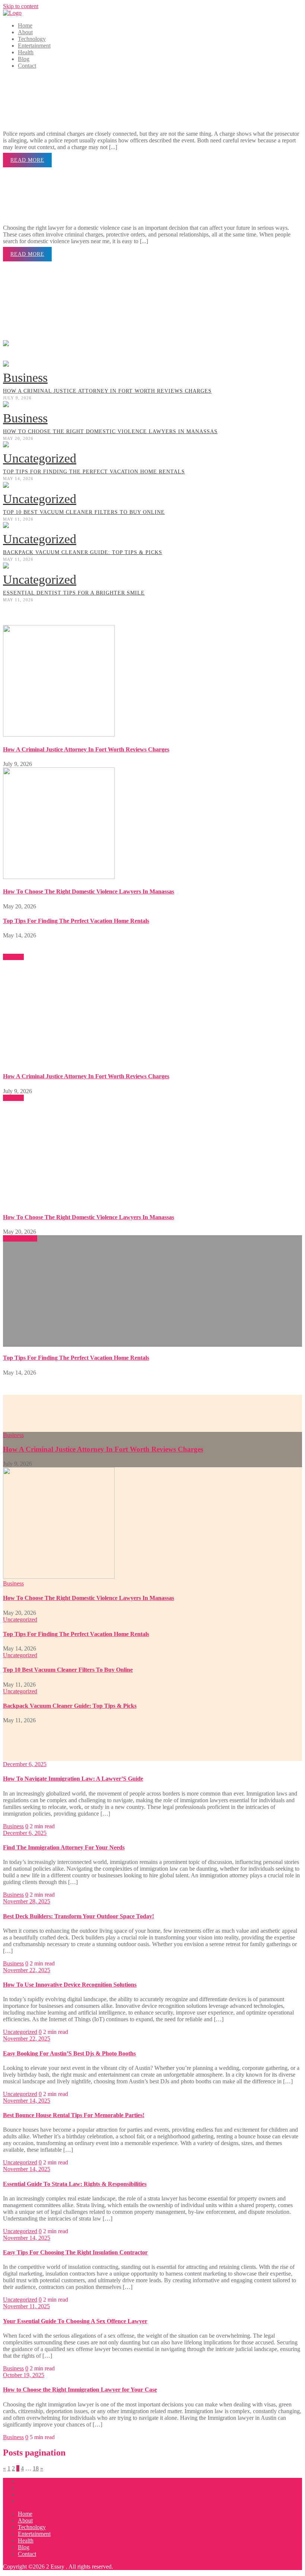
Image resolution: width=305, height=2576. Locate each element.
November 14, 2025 (27, 2101)
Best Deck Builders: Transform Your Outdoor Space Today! (78, 1916)
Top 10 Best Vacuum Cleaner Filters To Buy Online (84, 512)
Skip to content (21, 6)
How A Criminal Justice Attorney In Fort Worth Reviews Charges (107, 391)
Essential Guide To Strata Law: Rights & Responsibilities (75, 2184)
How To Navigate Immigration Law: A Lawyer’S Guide (73, 1779)
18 (36, 2468)
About (25, 2520)
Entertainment (34, 2534)
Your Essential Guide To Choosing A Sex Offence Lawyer (75, 2321)
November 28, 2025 (27, 1901)
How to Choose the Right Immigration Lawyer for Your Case (80, 2390)
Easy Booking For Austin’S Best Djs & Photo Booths (69, 2053)
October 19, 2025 (24, 2375)
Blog (24, 2547)
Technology (32, 2527)
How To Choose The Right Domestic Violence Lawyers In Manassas (110, 432)
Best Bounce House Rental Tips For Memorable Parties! (74, 2115)
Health (26, 2540)
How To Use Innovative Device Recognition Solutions (70, 1985)
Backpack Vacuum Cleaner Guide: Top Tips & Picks (83, 552)
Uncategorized (40, 458)
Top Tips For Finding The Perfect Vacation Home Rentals (94, 472)
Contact (27, 2554)
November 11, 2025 (26, 2306)
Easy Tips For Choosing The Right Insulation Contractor (75, 2252)
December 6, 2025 (25, 1764)
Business (25, 378)
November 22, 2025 (27, 1970)
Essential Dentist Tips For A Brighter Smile (74, 593)
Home (25, 2514)
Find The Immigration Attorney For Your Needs (64, 1847)
